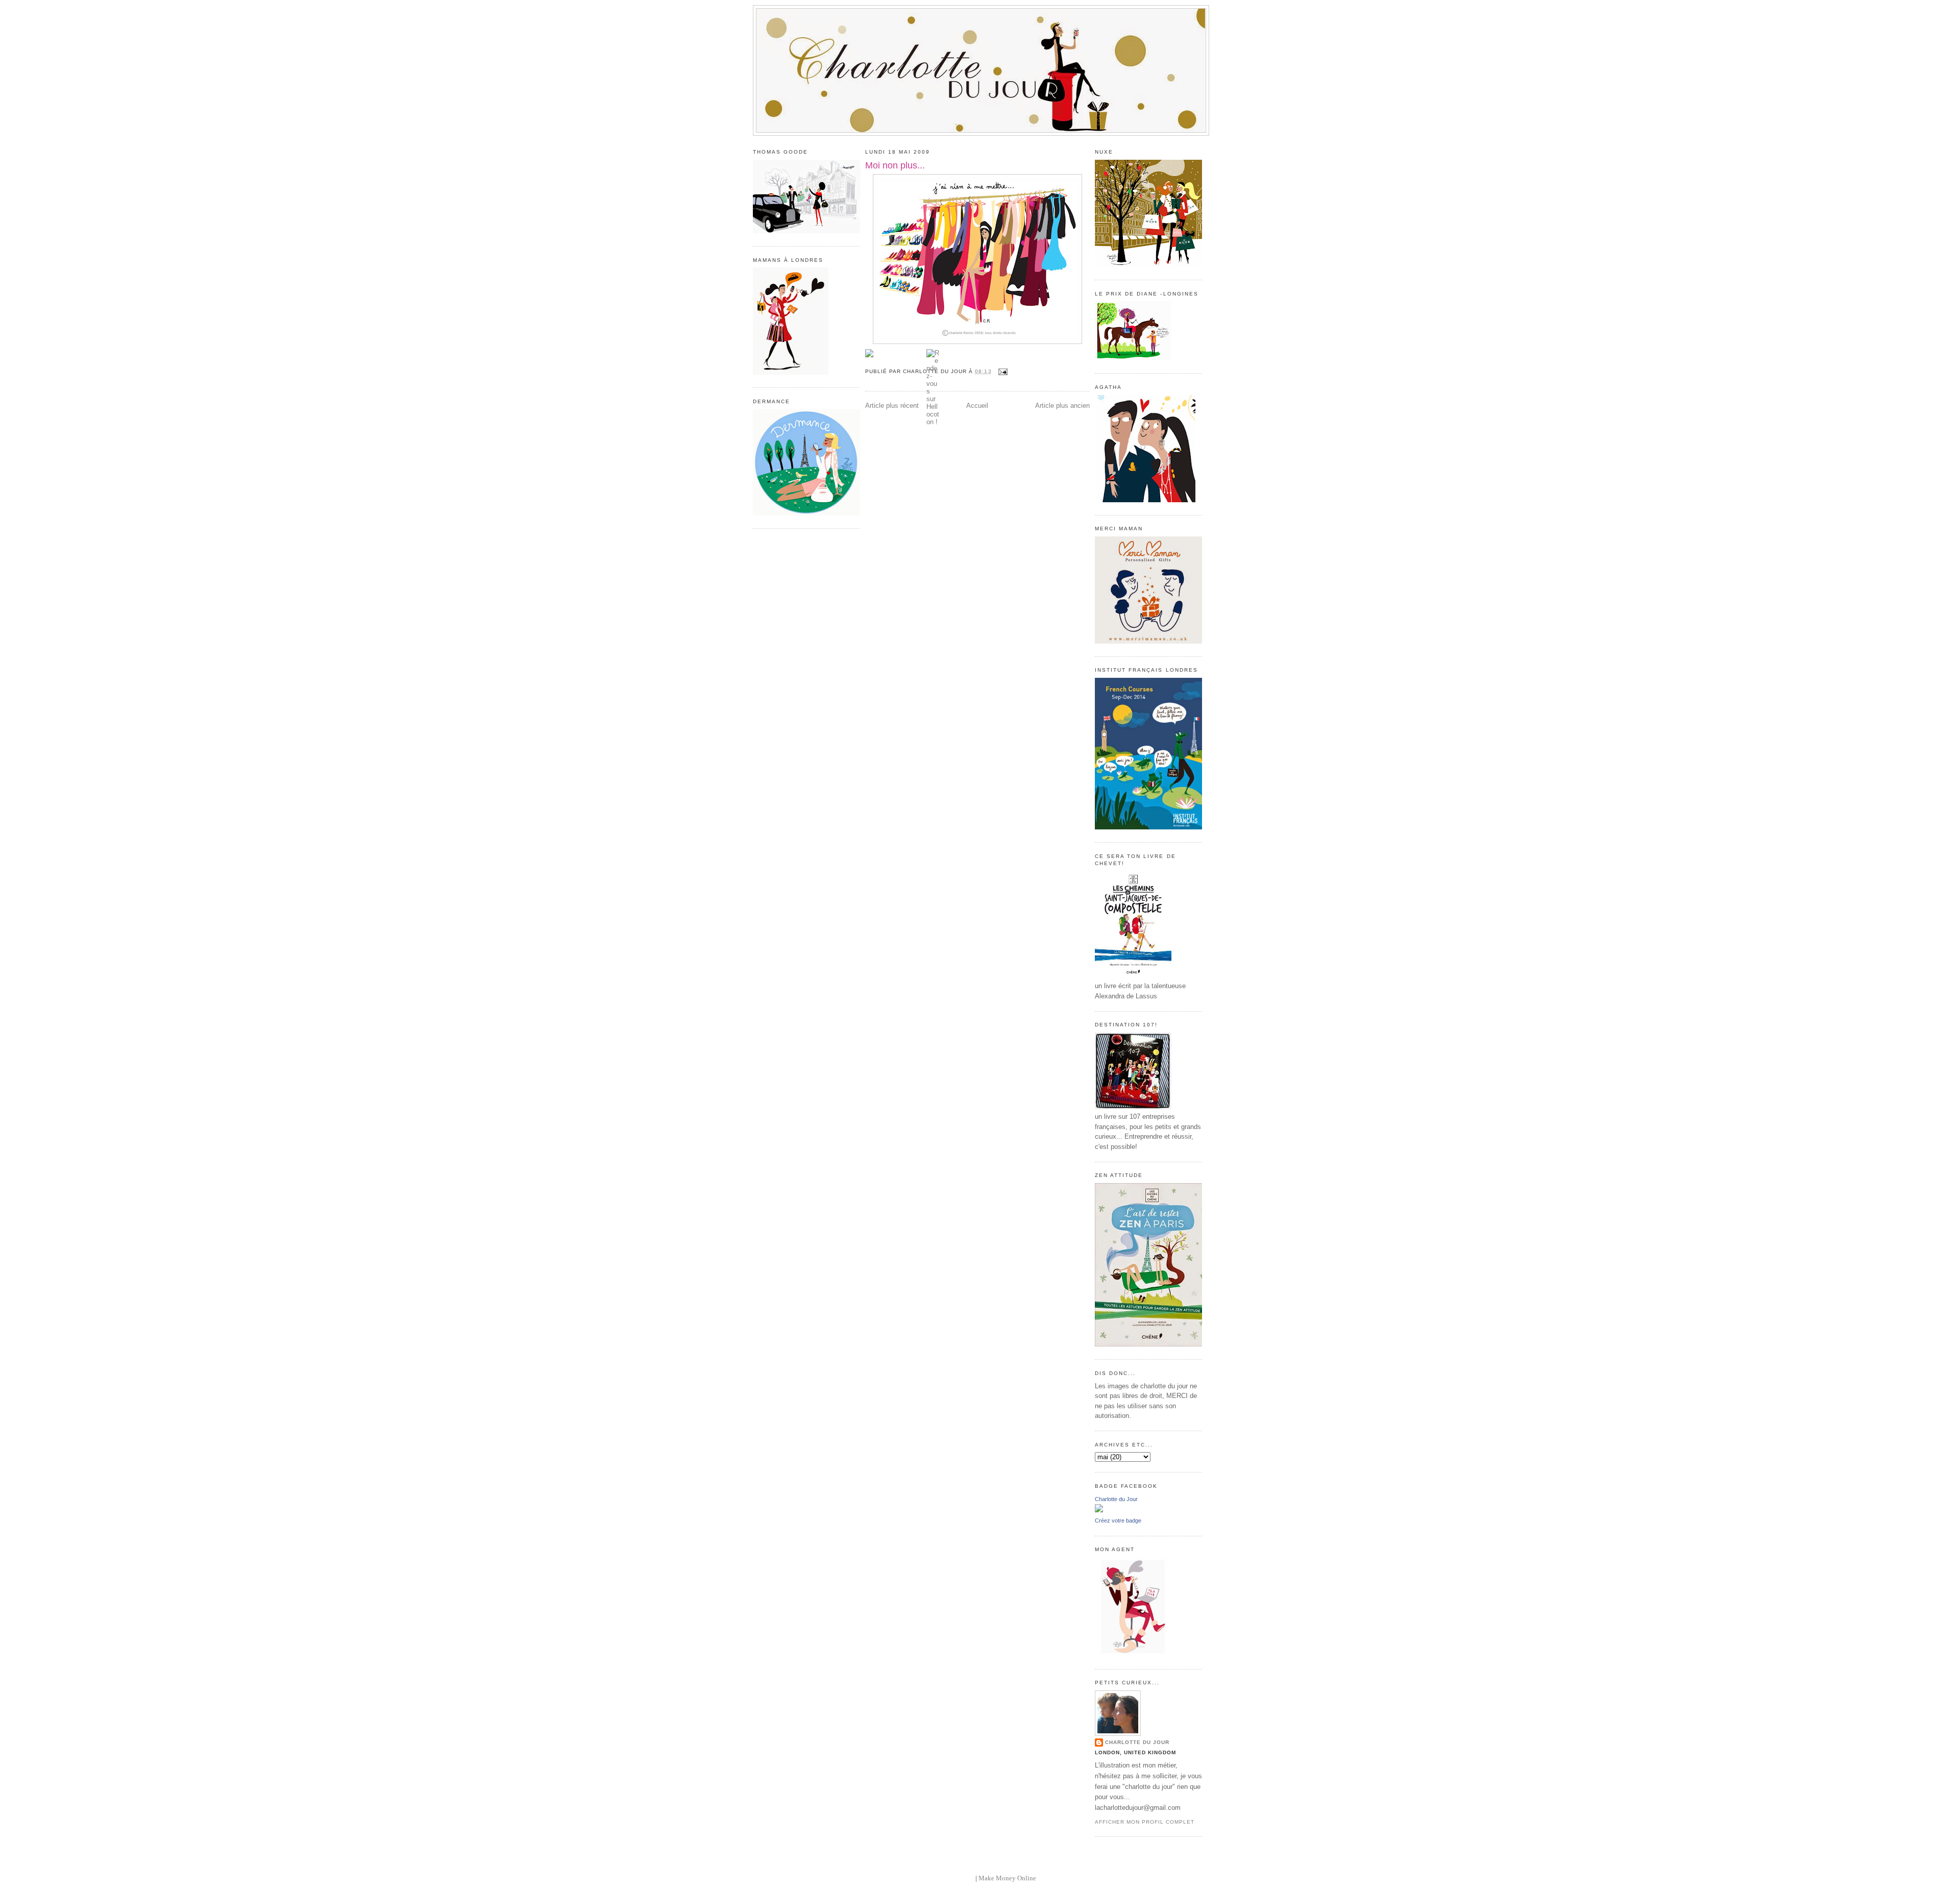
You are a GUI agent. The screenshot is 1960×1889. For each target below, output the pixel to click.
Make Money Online (1007, 1878)
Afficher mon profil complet (1145, 1822)
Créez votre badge (1118, 1520)
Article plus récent (892, 406)
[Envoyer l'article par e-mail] (1002, 371)
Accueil (977, 406)
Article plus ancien (1062, 406)
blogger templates (949, 1878)
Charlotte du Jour (1116, 1499)
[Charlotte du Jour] (1099, 1510)
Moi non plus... (895, 165)
